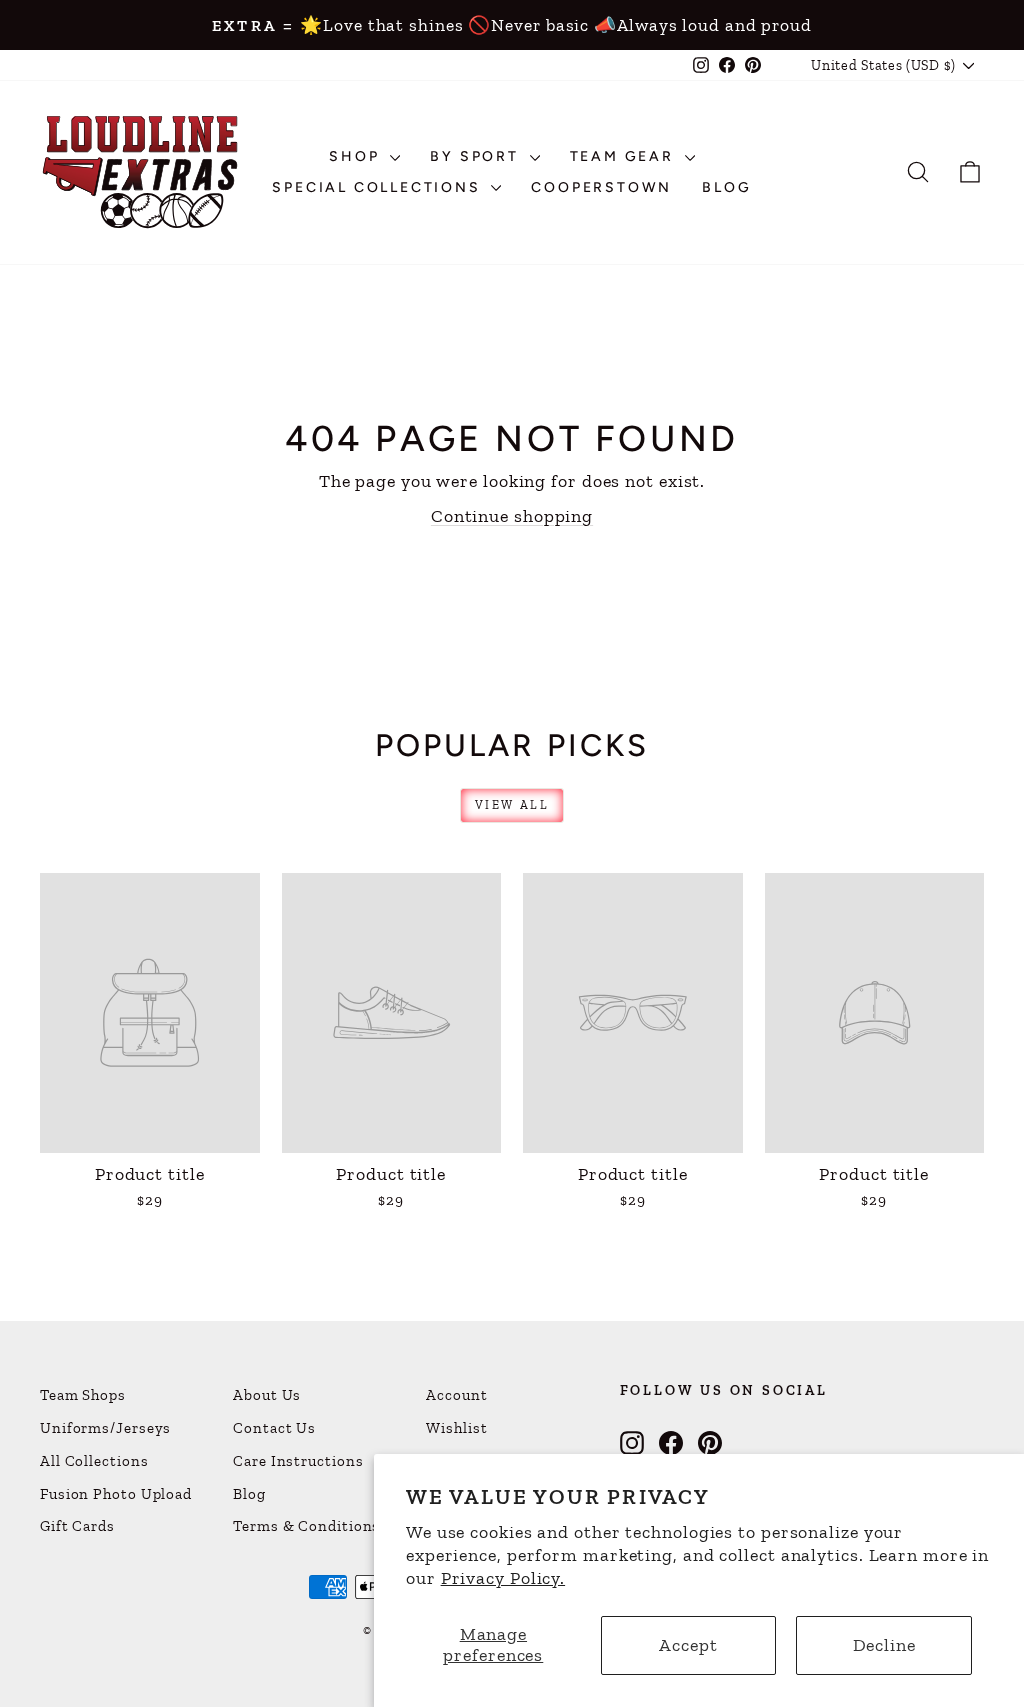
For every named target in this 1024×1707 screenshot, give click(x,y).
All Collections (94, 1461)
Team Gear (625, 156)
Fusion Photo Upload (116, 1494)
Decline (884, 1645)
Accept (688, 1645)
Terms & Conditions (306, 1526)
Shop (357, 156)
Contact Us (274, 1428)
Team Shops (83, 1395)
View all (512, 805)
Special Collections (379, 187)
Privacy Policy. (503, 1578)
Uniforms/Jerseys (105, 1428)
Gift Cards (77, 1526)
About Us (267, 1395)
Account (456, 1395)
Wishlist (456, 1428)
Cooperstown (601, 187)
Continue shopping (512, 516)
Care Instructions (298, 1461)
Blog (726, 187)
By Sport (477, 156)
